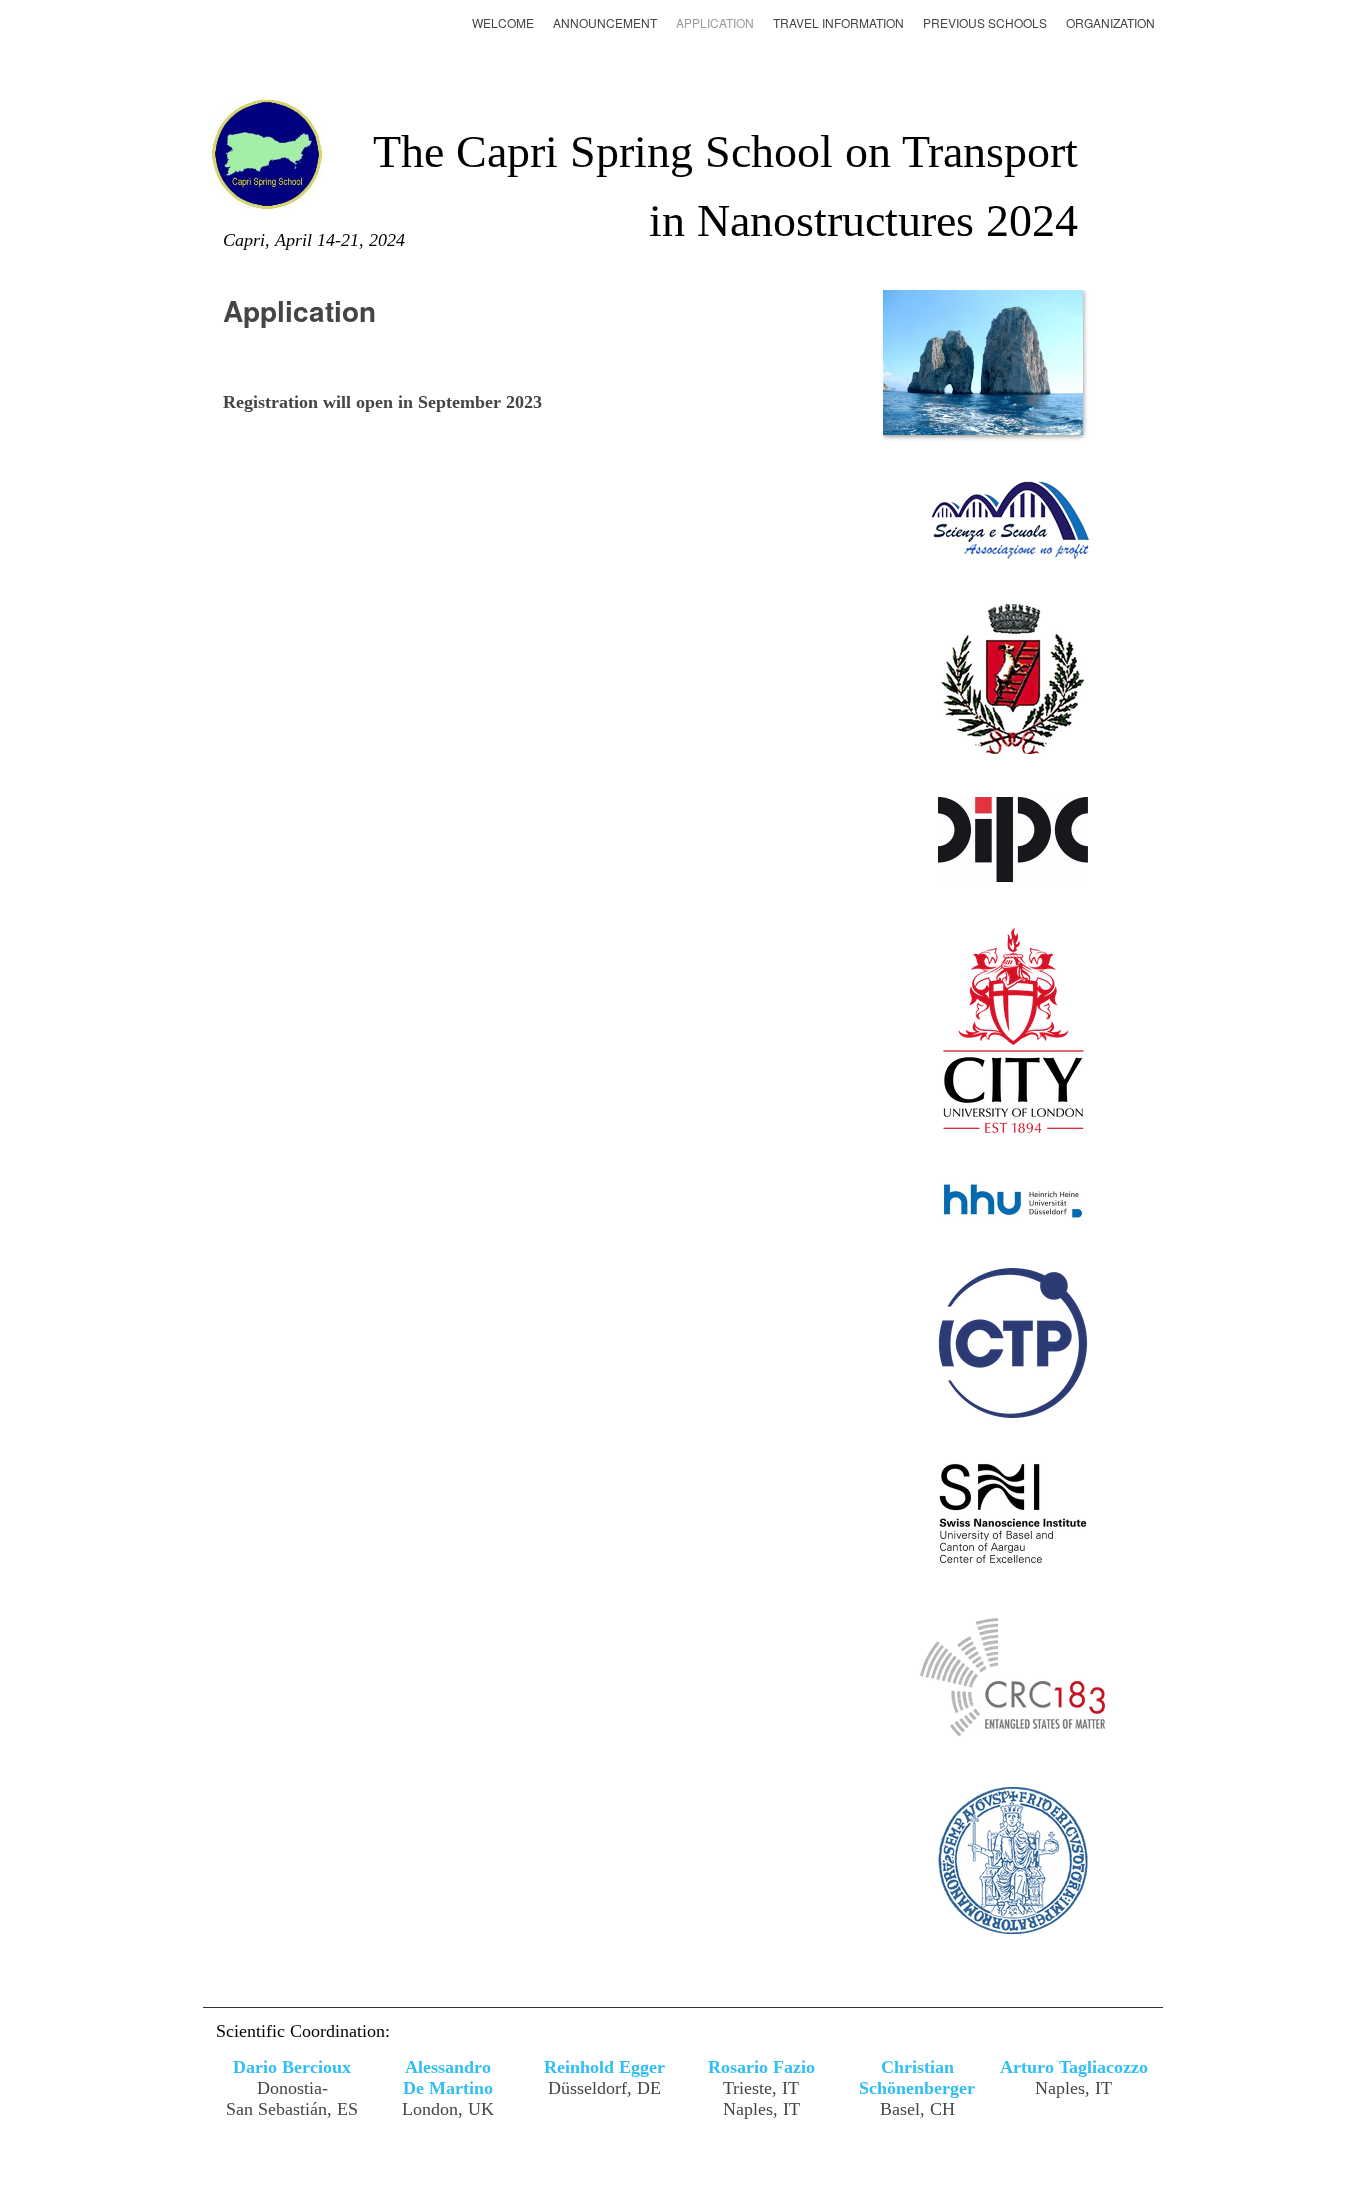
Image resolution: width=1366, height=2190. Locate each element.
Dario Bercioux (292, 2067)
